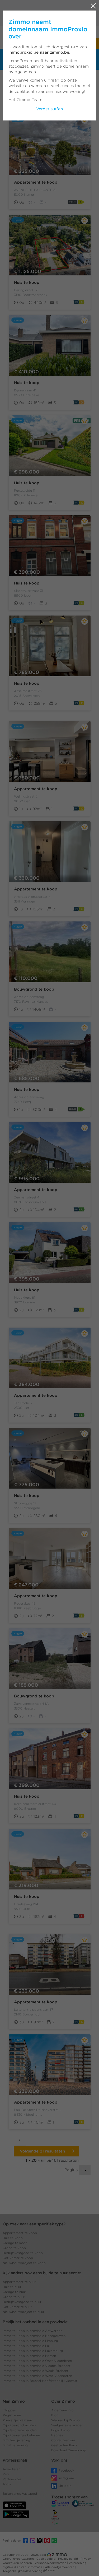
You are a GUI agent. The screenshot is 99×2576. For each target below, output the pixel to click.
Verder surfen (49, 109)
